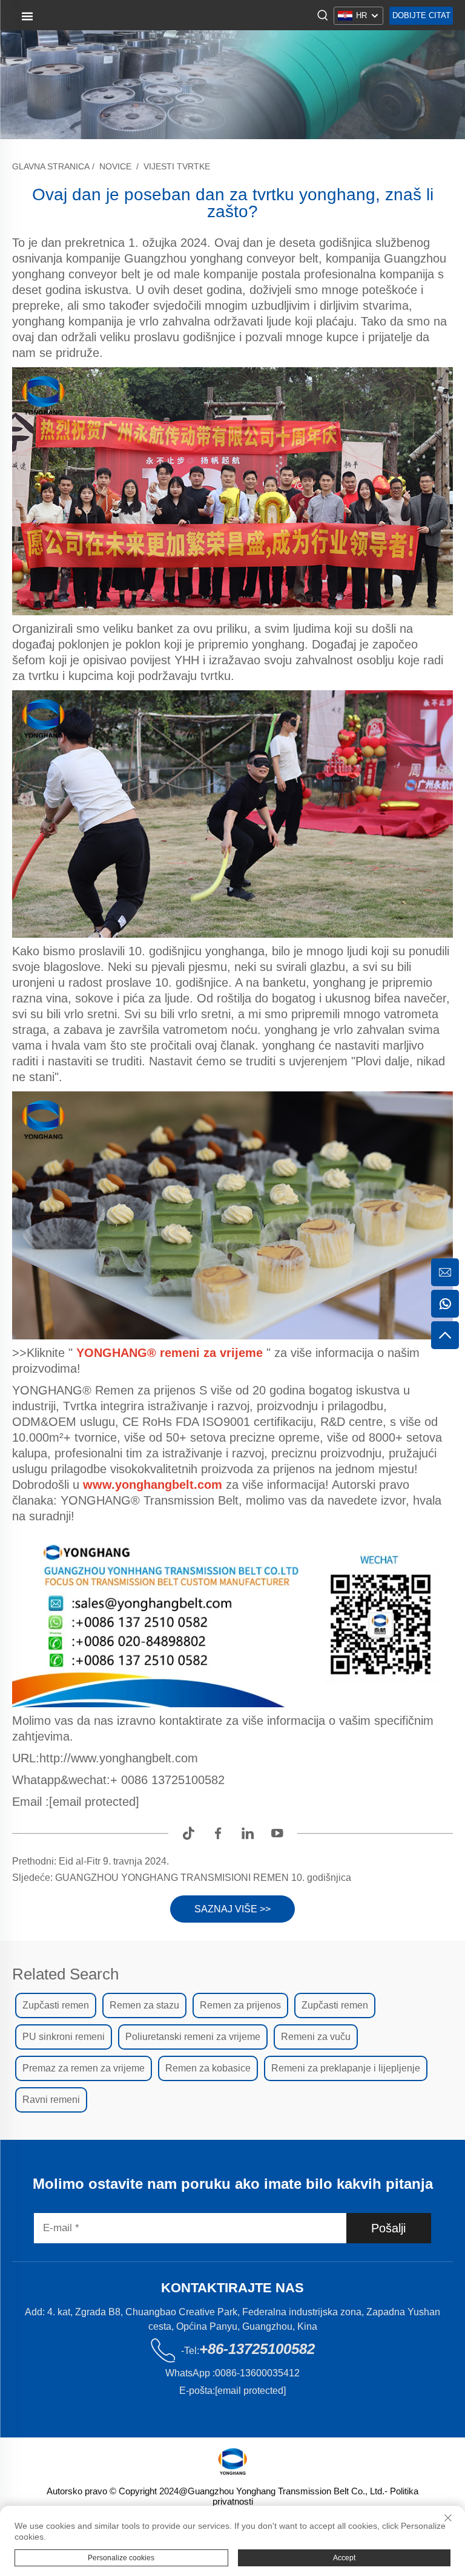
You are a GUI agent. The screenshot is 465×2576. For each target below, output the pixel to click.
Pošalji (388, 2228)
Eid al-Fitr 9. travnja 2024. (113, 1861)
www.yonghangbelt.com (154, 1485)
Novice (115, 166)
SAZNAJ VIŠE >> (232, 1909)
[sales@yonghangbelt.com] (445, 1272)
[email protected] (94, 1802)
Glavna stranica (51, 166)
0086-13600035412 (257, 2373)
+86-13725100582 (257, 2349)
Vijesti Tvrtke (177, 166)
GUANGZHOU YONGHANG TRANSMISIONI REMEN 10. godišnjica (202, 1878)
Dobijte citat (421, 15)
